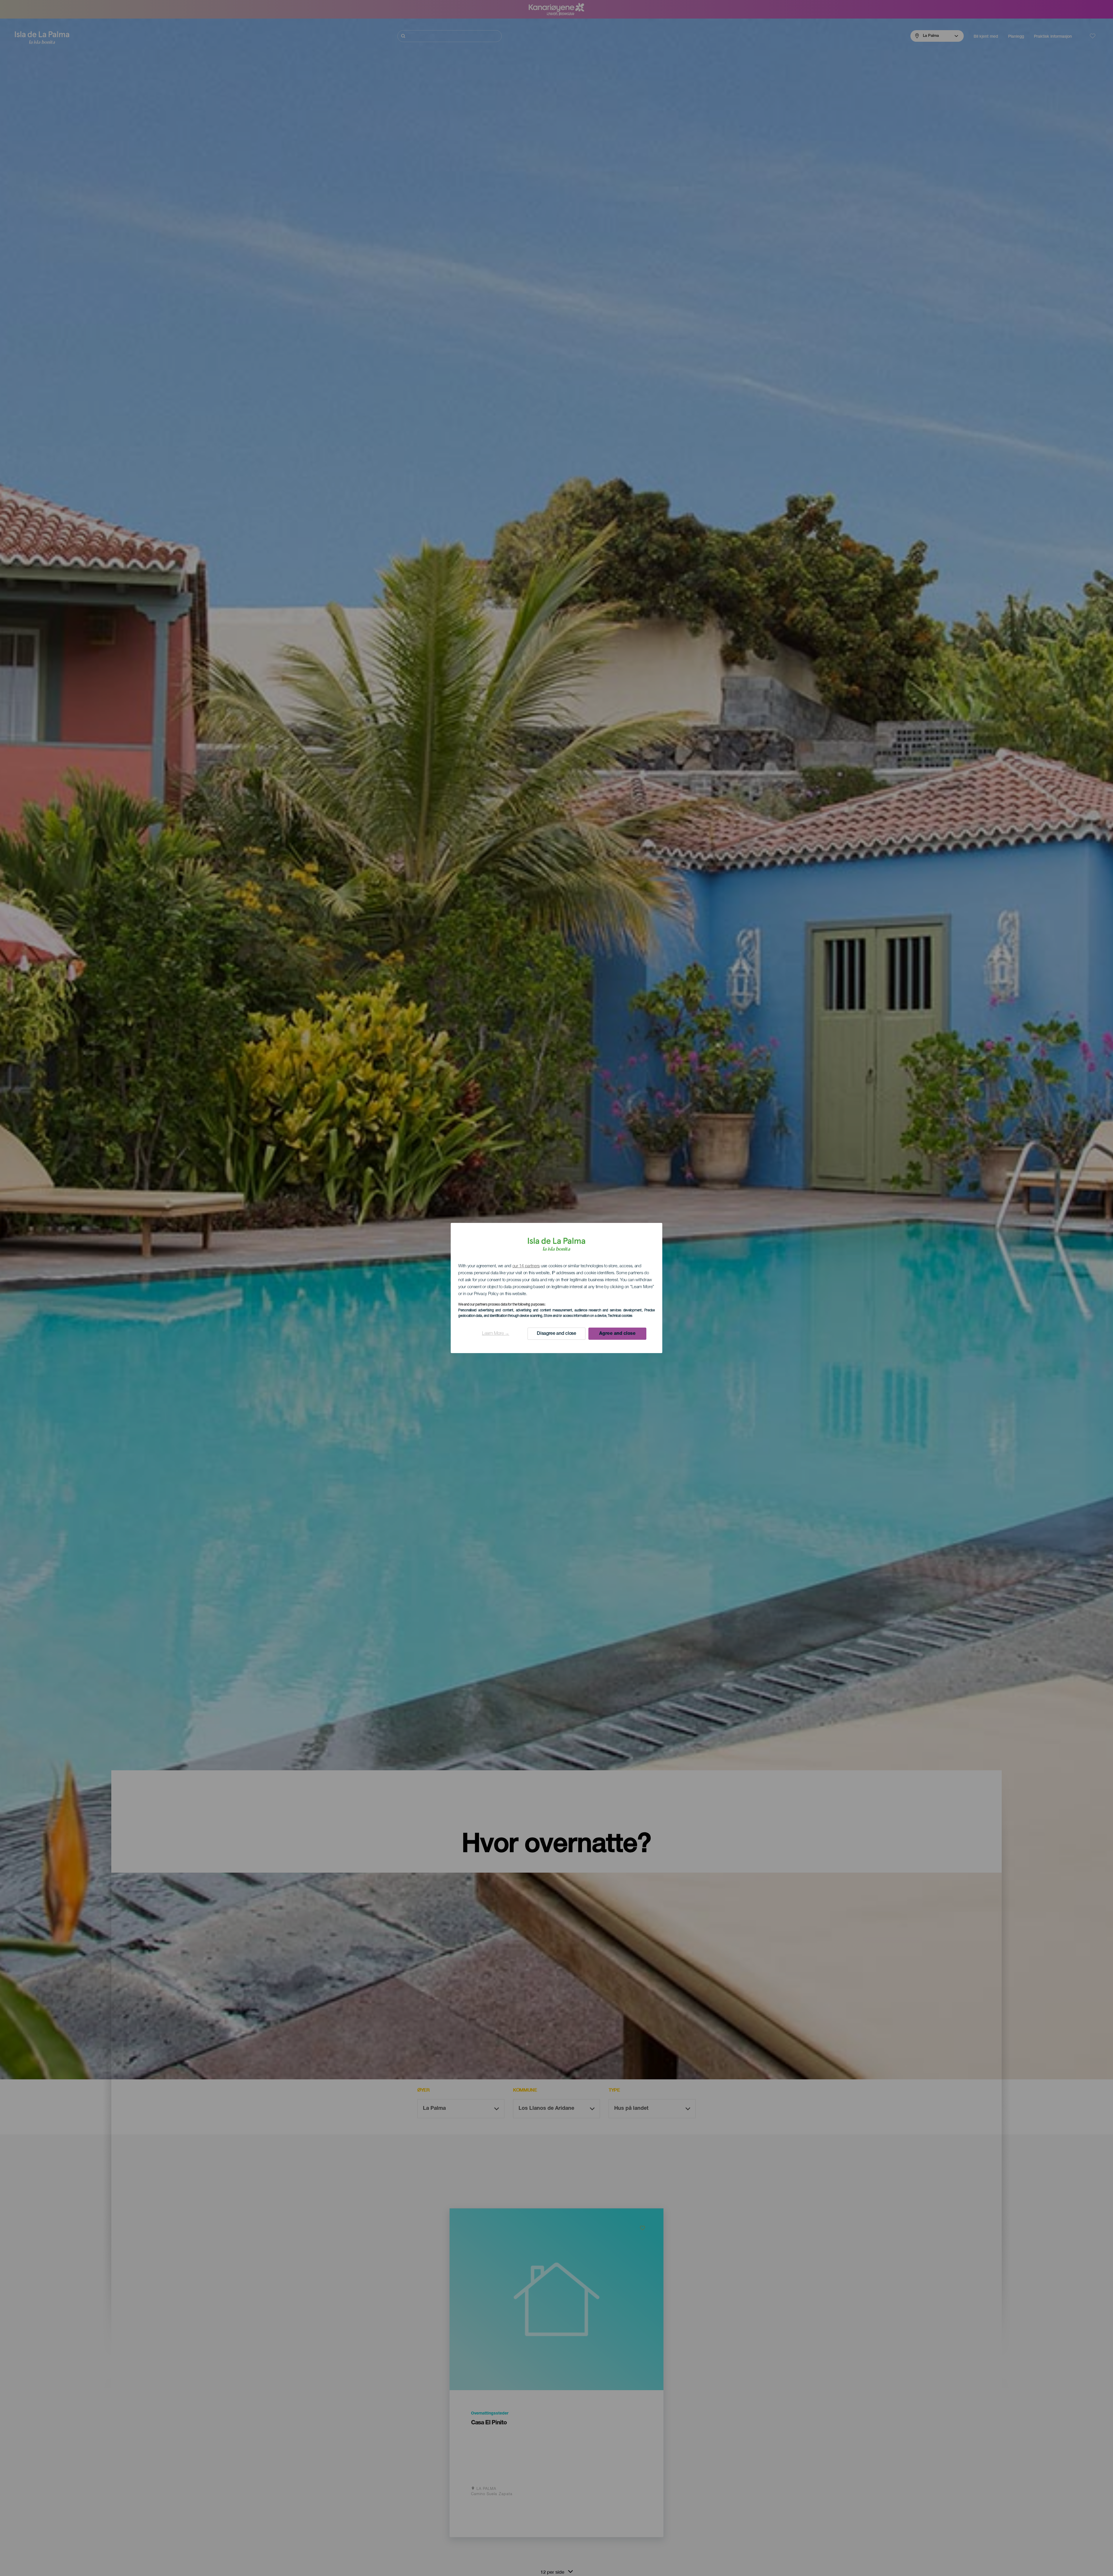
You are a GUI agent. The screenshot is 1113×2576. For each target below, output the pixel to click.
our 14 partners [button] (526, 1266)
